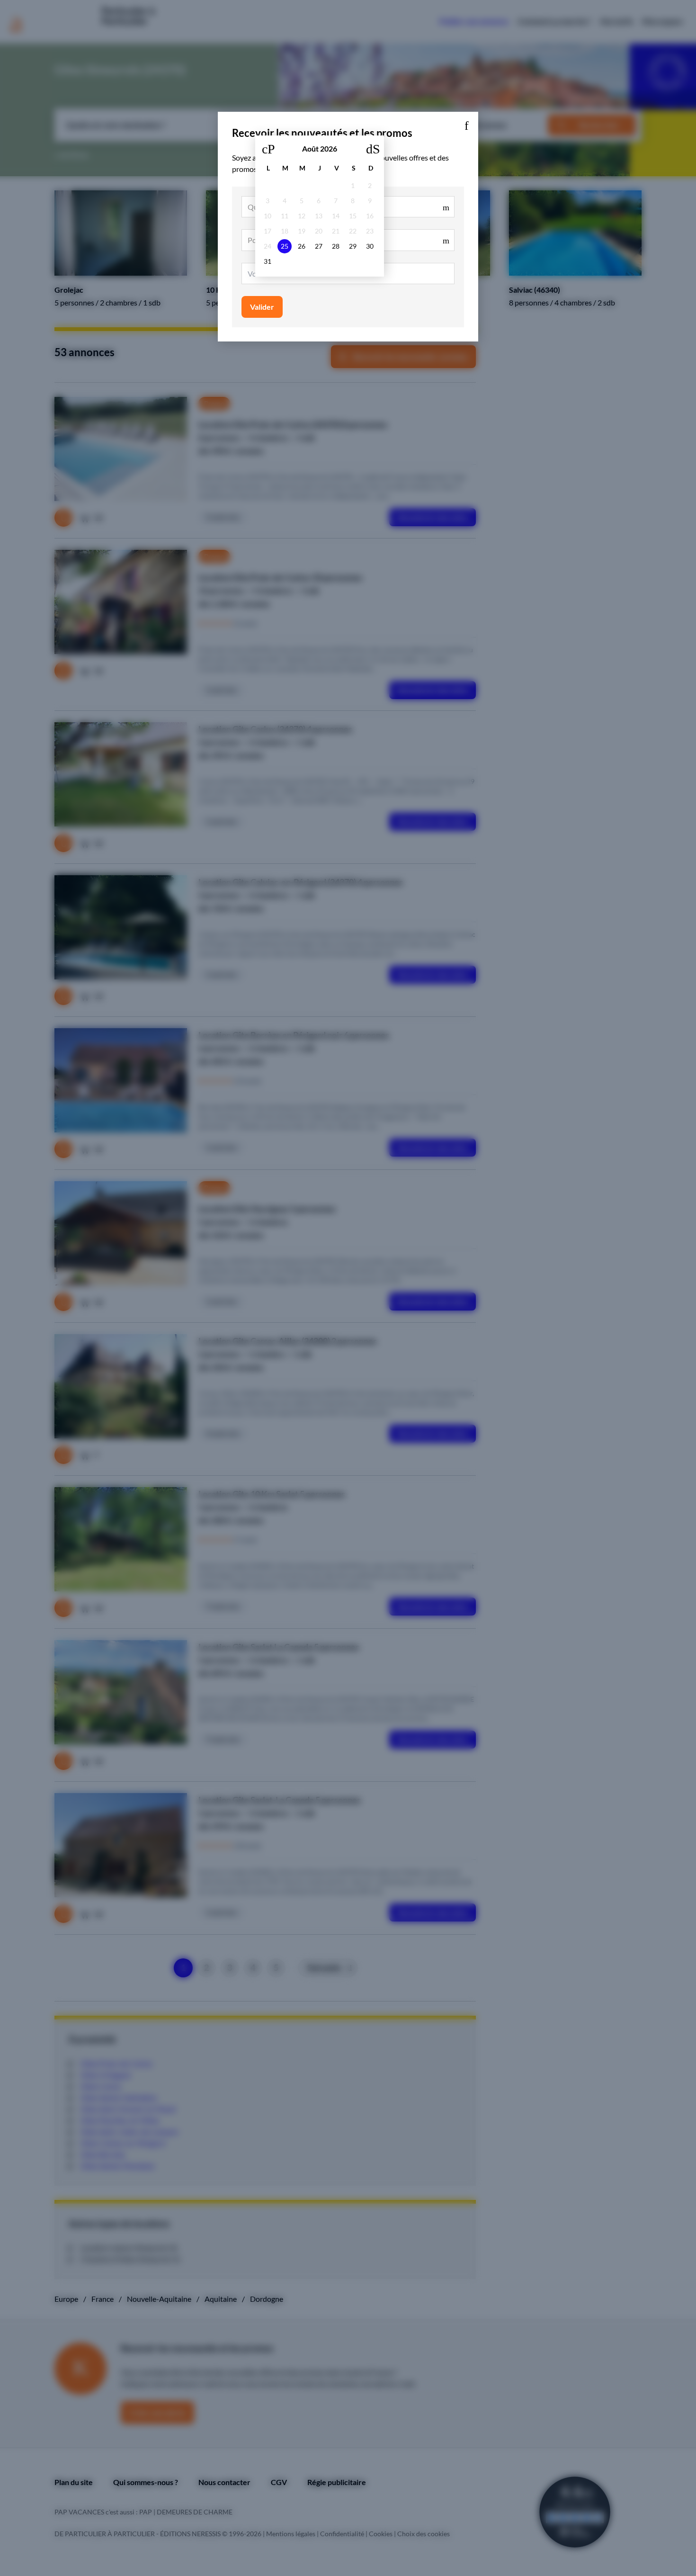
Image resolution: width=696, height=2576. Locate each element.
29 (353, 246)
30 (370, 246)
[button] (466, 124)
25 (285, 246)
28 (336, 246)
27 (319, 246)
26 (302, 246)
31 (268, 261)
